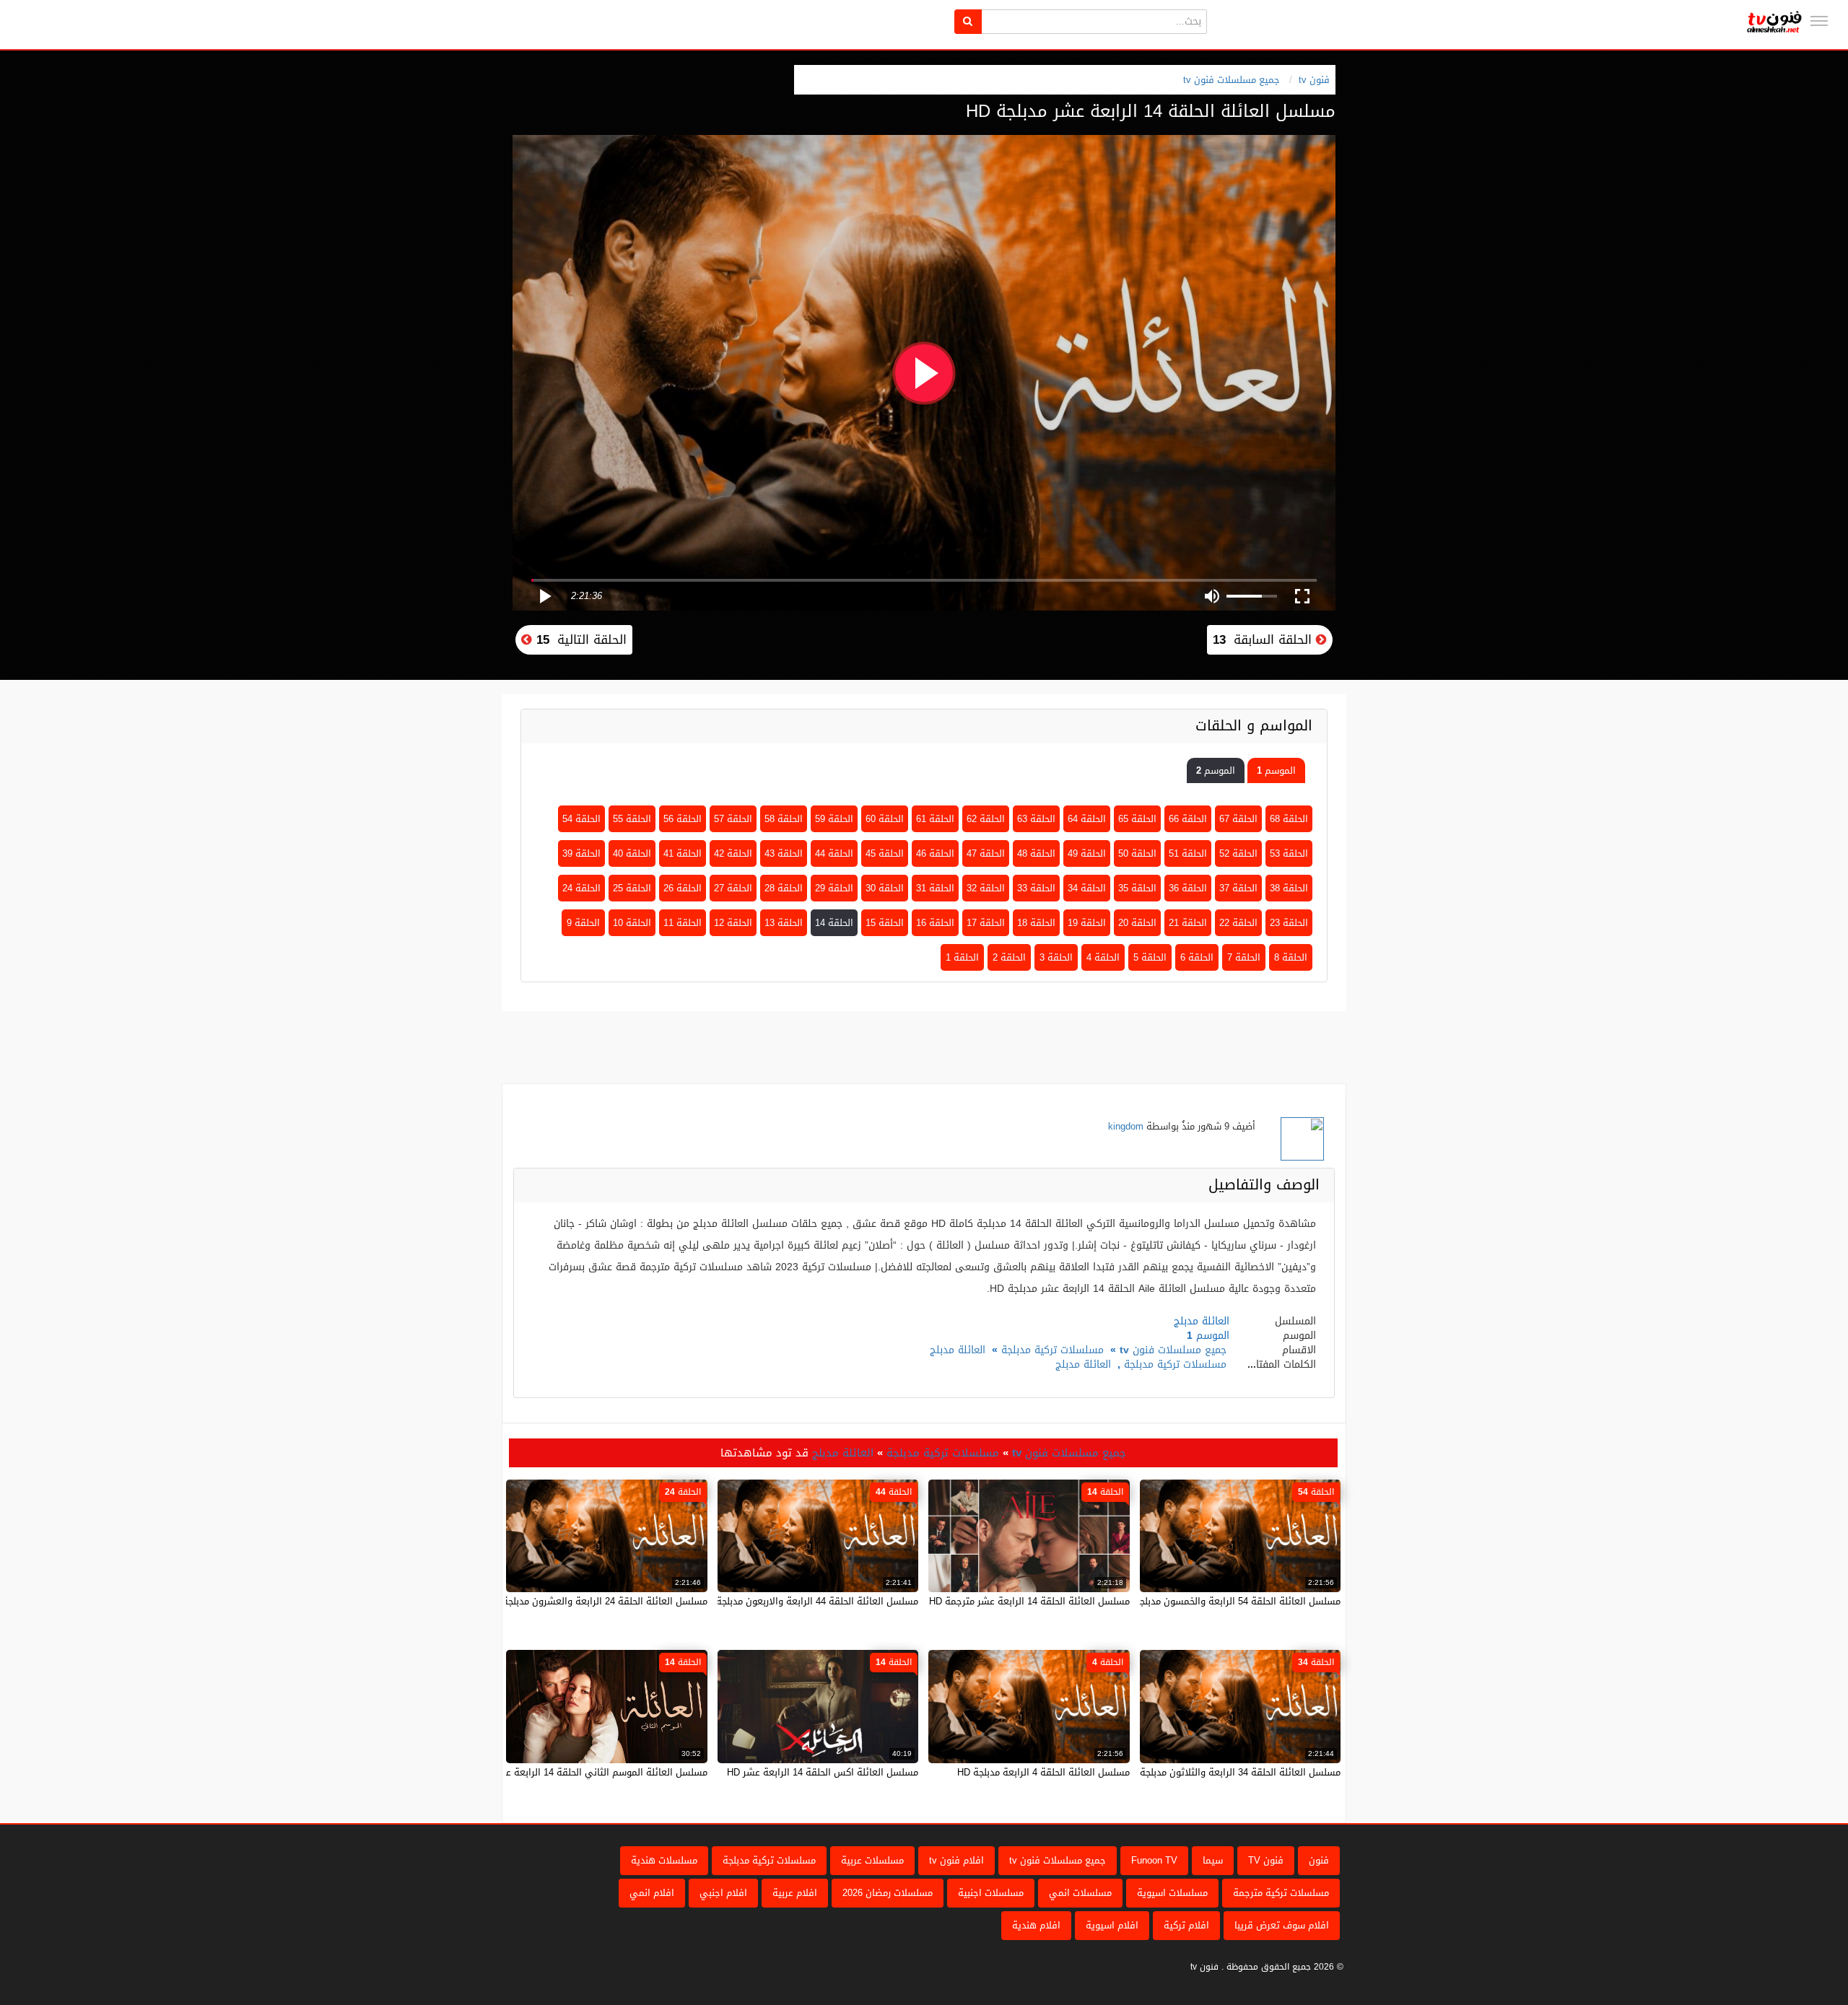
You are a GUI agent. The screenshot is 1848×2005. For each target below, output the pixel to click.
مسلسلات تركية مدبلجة (1052, 1350)
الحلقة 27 (733, 888)
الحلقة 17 (986, 923)
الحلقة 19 (1087, 923)
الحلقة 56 (683, 819)
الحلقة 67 (1238, 819)
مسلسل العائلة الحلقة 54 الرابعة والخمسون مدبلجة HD (1229, 1601)
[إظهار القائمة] (1819, 21)
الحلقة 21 (1188, 923)
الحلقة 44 (834, 853)
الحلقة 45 (885, 853)
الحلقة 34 (1087, 888)
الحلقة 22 (1238, 923)
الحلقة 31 (935, 888)
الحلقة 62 (986, 819)
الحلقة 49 (1087, 853)
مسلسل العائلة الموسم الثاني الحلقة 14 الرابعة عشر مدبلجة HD (578, 1772)
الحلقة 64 (1087, 819)
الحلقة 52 (1238, 853)
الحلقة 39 (581, 853)
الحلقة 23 (1289, 923)
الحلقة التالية (579, 639)
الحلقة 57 (733, 819)
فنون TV (1266, 1860)
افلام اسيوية (1112, 1925)
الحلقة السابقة (1264, 639)
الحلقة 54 (581, 819)
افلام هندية (1036, 1925)
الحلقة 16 (935, 923)
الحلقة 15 (885, 923)
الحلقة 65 (1137, 819)
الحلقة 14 (834, 923)
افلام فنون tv (956, 1860)
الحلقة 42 (733, 853)
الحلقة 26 (683, 888)
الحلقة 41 (683, 853)
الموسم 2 (1216, 770)
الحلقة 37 (1238, 888)
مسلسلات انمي (1080, 1893)
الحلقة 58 (784, 819)
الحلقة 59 (834, 819)
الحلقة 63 (1036, 819)
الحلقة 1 (962, 957)
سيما (1213, 1860)
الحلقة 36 (1188, 888)
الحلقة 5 (1150, 957)
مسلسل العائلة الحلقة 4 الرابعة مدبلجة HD (1043, 1772)
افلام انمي (652, 1893)
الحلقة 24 (581, 888)
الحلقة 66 (1188, 819)
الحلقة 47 (986, 853)
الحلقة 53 (1289, 853)
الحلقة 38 (1289, 888)
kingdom (1126, 1126)
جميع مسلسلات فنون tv (1232, 80)
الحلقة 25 (632, 888)
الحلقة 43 (784, 853)
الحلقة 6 (1197, 957)
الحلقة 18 (1036, 923)
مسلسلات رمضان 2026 (888, 1893)
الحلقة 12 (733, 923)
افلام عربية (795, 1893)
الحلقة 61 (935, 819)
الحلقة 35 (1137, 888)
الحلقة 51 (1188, 853)
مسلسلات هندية (664, 1860)
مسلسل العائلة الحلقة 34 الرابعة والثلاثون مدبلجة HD (1232, 1772)
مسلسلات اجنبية (991, 1893)
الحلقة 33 (1036, 888)
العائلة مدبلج (958, 1350)
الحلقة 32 (986, 888)
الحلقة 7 (1244, 957)
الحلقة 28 (784, 888)
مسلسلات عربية (872, 1860)
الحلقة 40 (632, 853)
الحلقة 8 (1291, 957)
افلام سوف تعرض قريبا (1282, 1925)
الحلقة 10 (632, 923)
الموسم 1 (1276, 770)
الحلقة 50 (1137, 853)
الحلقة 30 (885, 888)
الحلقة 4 (1103, 957)
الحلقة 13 (784, 923)
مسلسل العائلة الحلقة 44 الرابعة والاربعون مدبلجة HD (809, 1601)
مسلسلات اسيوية (1172, 1893)
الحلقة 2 (1009, 957)
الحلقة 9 (583, 923)
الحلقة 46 (935, 853)
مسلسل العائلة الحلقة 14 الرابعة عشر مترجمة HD (1029, 1601)
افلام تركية (1186, 1925)
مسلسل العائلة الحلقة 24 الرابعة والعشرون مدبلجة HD (597, 1601)
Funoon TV (1154, 1860)
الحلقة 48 (1036, 853)
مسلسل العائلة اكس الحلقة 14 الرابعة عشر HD (823, 1772)
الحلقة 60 (885, 819)
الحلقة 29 (834, 888)
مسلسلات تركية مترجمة (1281, 1893)
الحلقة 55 (632, 819)
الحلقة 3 (1056, 957)
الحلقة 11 (683, 923)
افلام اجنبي (723, 1893)
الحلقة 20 (1137, 923)
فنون (1319, 1860)
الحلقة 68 (1289, 819)
